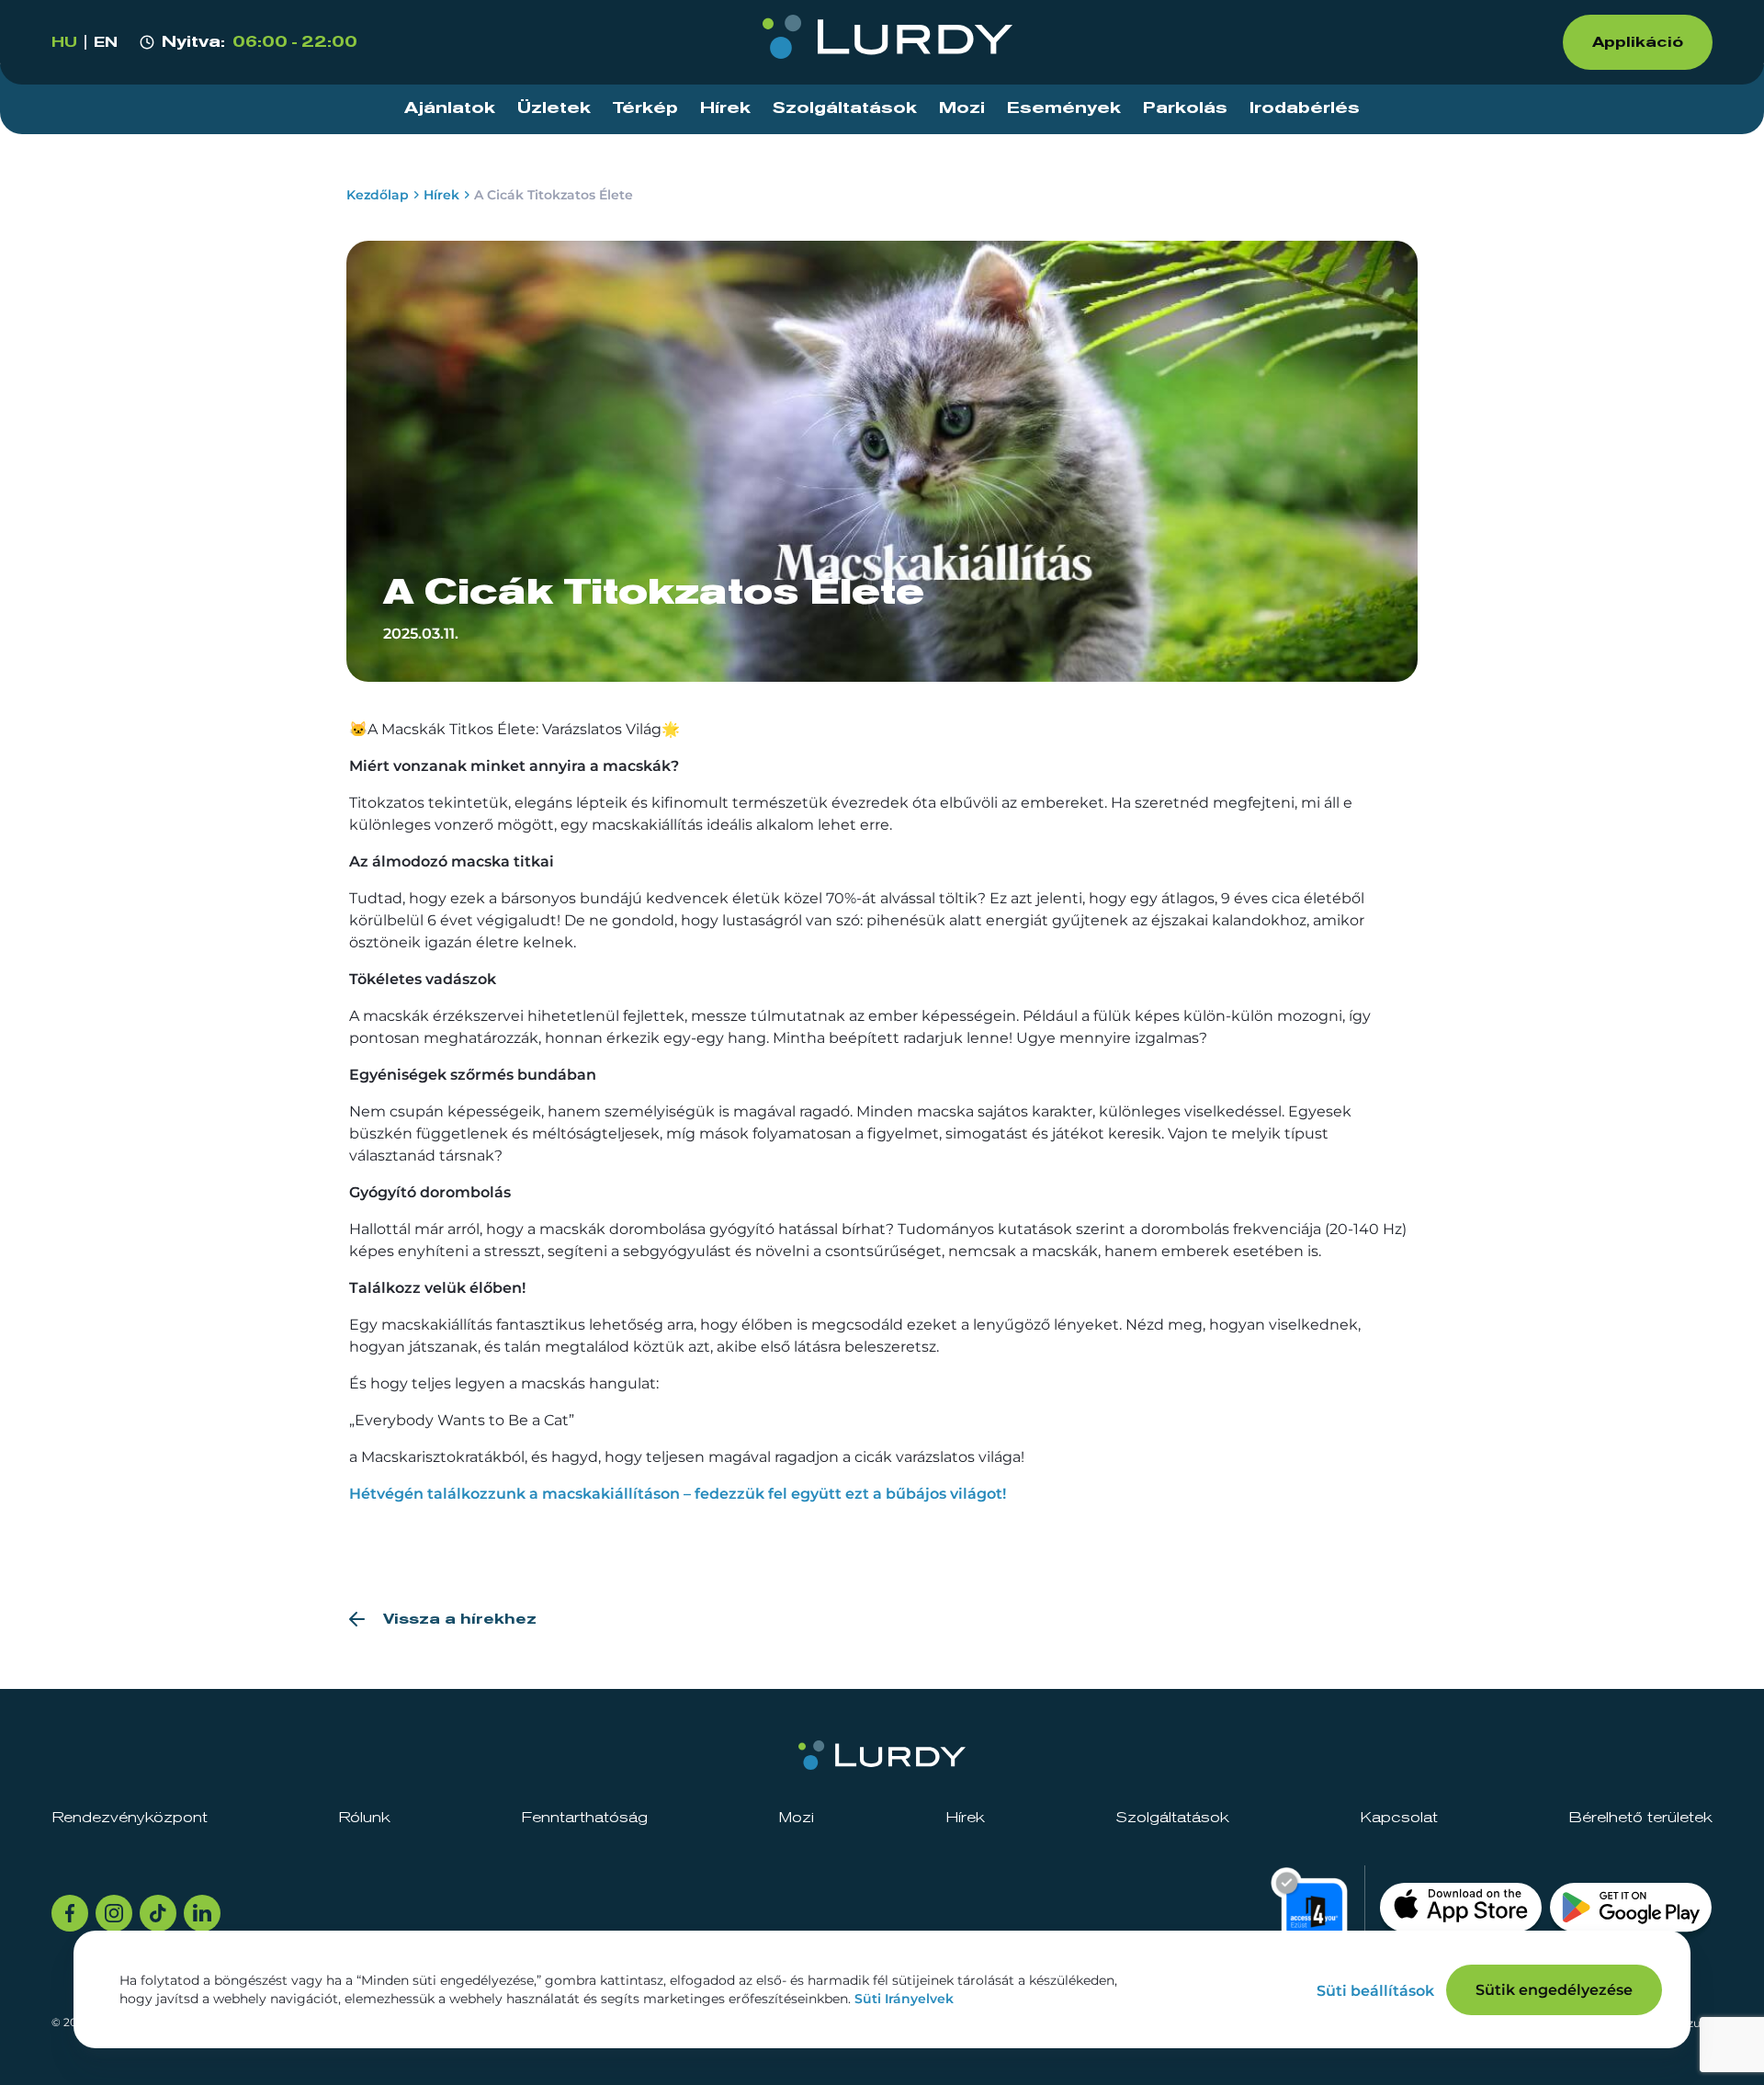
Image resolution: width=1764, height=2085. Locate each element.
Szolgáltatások (845, 108)
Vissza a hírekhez (460, 1619)
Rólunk (364, 1818)
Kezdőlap (378, 195)
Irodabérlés (1305, 108)
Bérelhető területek (1640, 1818)
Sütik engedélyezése (1554, 1990)
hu (64, 42)
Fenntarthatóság (584, 1818)
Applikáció (1638, 42)
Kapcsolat (1399, 1818)
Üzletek (554, 108)
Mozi (962, 108)
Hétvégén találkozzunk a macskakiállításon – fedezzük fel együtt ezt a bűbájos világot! (678, 1494)
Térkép (645, 108)
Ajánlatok (450, 108)
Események (1064, 108)
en (106, 42)
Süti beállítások (1375, 1991)
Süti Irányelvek (904, 1999)
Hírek (725, 108)
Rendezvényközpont (130, 1818)
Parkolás (1185, 108)
